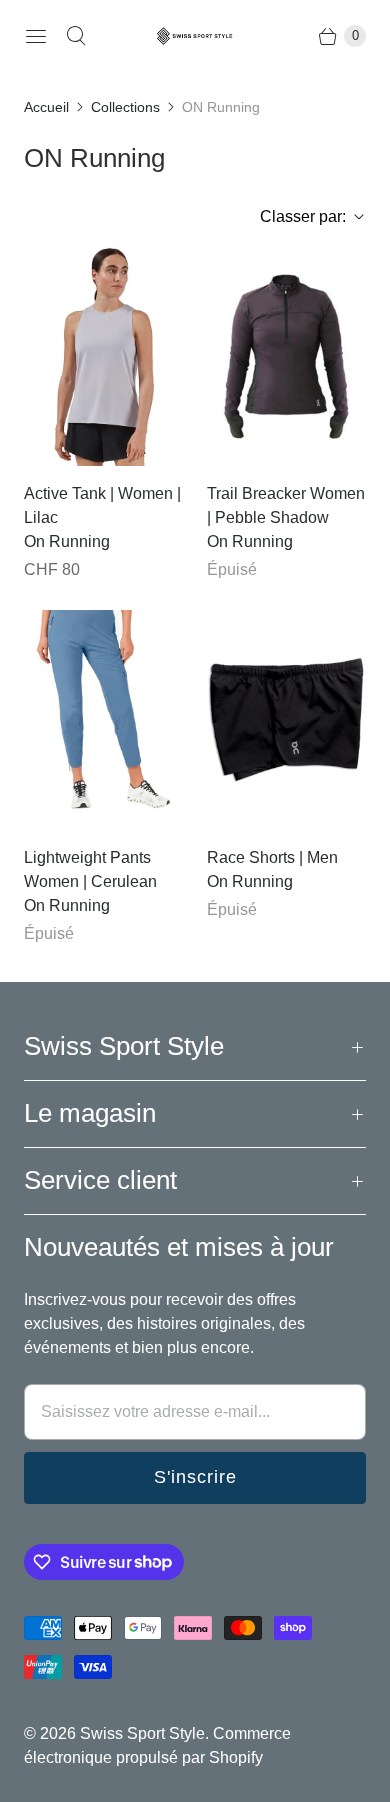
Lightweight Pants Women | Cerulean (90, 869)
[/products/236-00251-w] (103, 720)
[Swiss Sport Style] (195, 36)
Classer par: (297, 216)
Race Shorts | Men (272, 857)
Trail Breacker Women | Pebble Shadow (286, 505)
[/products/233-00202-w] (286, 356)
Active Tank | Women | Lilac (102, 505)
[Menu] (36, 36)
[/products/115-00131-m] (286, 720)
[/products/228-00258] (103, 356)
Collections (125, 107)
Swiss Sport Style (142, 1733)
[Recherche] (76, 36)
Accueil (46, 107)
